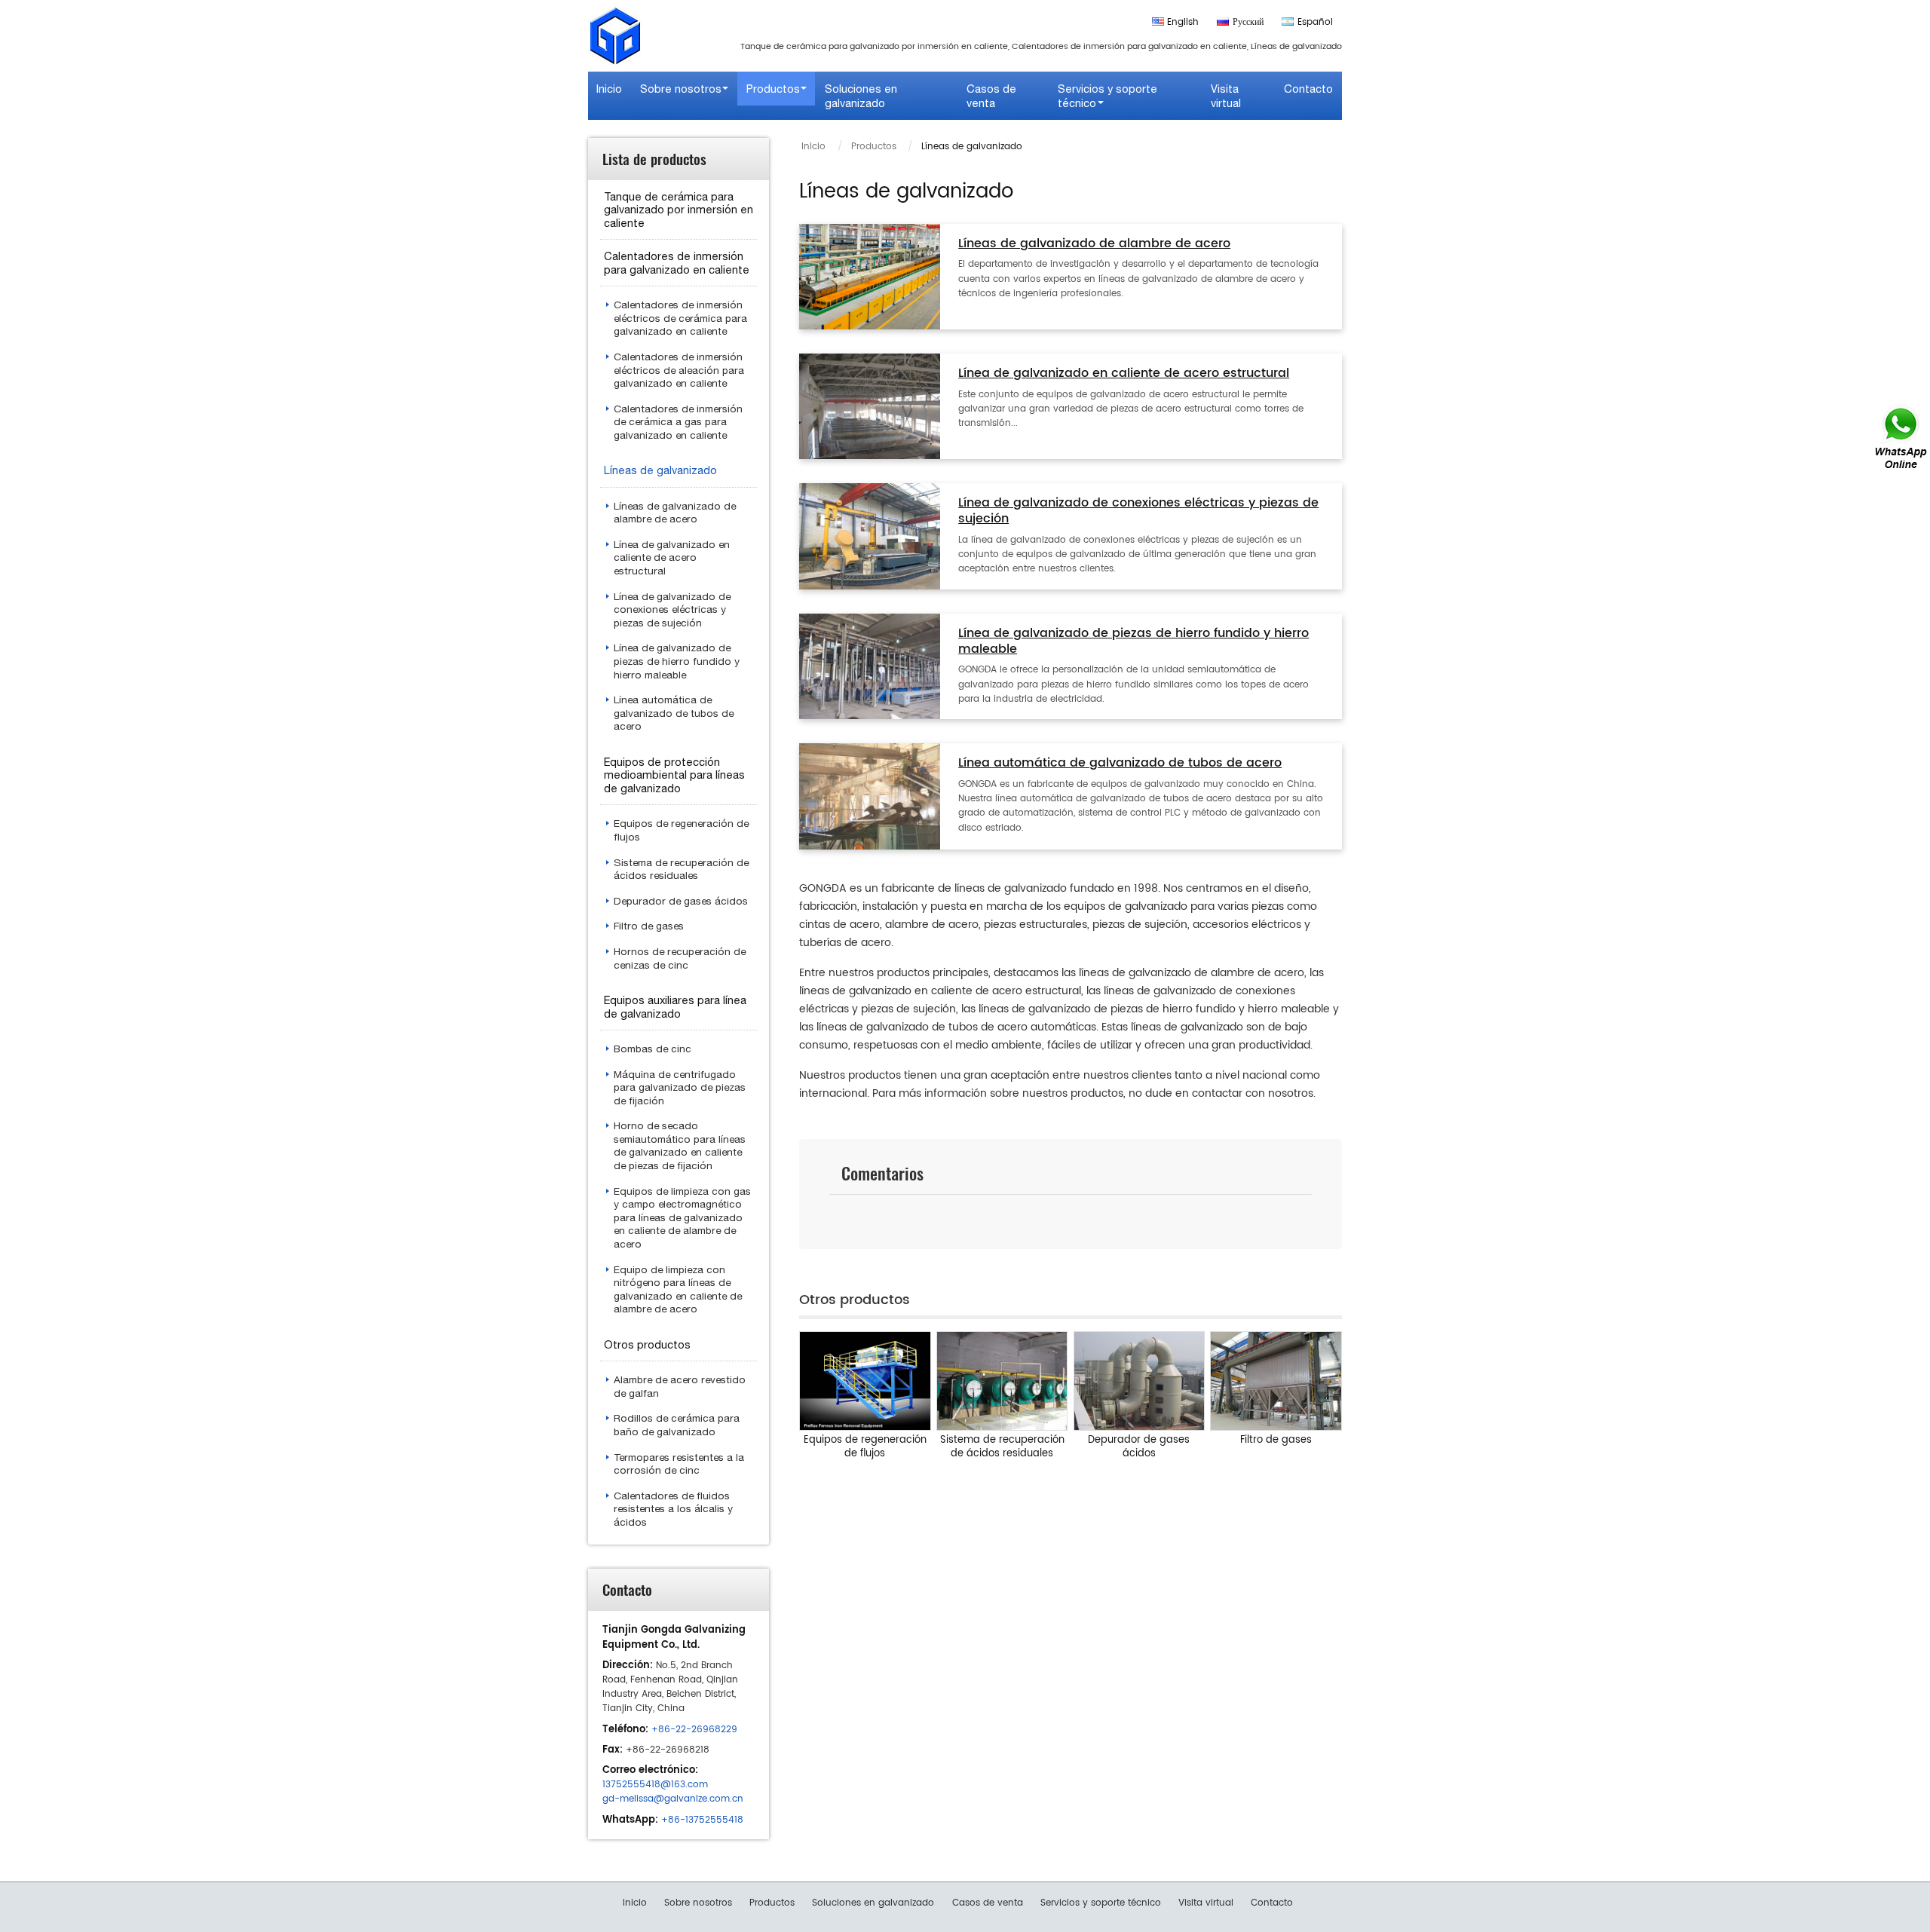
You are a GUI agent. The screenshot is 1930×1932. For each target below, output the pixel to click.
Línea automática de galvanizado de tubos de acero (1120, 764)
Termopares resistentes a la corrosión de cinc (679, 1464)
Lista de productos (654, 159)
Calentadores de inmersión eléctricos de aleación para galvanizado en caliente (679, 370)
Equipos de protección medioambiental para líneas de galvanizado (674, 775)
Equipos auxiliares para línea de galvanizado (675, 1007)
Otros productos (647, 1344)
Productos (874, 147)
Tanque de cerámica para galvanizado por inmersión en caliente (679, 210)
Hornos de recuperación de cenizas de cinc (680, 958)
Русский (1248, 22)
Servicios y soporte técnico (1101, 1903)
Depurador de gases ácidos (1139, 1447)
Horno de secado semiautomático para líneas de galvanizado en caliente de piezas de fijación (680, 1145)
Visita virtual (1226, 96)
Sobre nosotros (698, 1903)
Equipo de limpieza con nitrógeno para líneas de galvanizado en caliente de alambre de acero (678, 1289)
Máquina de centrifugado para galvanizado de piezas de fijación (680, 1087)
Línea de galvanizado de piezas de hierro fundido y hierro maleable (1133, 642)
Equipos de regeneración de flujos (865, 1447)
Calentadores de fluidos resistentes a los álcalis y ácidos (673, 1509)
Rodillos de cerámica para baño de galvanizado (677, 1425)
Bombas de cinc (653, 1049)
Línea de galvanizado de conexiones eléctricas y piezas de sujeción (1138, 512)
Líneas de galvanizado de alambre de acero (1094, 245)
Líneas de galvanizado (660, 470)
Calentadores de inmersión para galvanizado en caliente (677, 263)
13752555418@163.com (655, 1785)
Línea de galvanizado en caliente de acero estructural (1124, 374)
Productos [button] (773, 89)
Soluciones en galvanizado (861, 96)
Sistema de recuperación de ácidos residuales (1002, 1447)
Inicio (609, 89)
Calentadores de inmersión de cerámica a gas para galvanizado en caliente (678, 422)
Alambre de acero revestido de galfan (680, 1386)
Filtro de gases (1276, 1440)
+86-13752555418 (702, 1820)
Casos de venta (991, 96)
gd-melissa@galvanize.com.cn (673, 1799)
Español (1315, 22)
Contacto (1308, 89)
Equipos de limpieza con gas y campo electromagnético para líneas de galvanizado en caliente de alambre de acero (682, 1217)
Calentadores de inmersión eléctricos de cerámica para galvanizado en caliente (680, 318)
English (1183, 22)
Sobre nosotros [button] (681, 89)
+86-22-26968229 (694, 1730)
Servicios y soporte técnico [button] (1107, 96)
